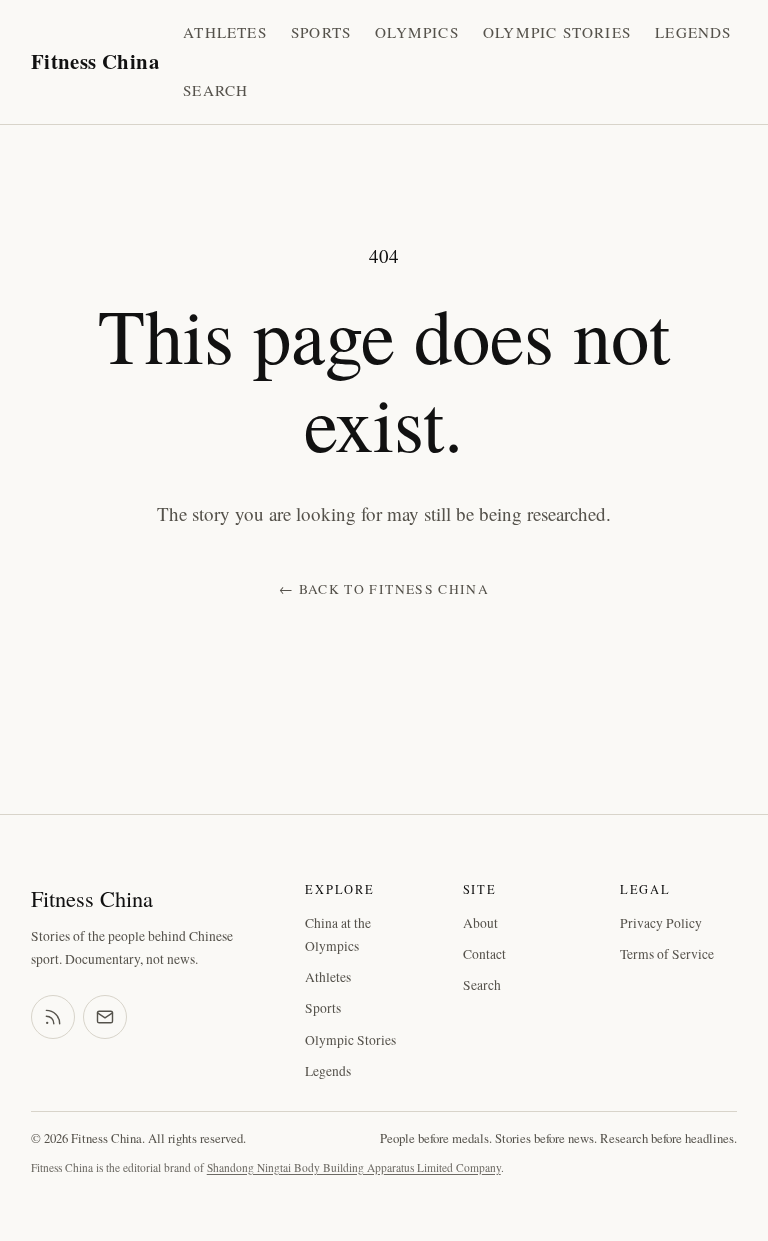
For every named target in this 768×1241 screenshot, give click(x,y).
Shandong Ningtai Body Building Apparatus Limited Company (354, 1167)
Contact (484, 954)
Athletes (225, 32)
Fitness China (95, 61)
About (480, 923)
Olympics (417, 32)
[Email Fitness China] (105, 1017)
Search (215, 90)
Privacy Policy (661, 923)
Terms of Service (667, 954)
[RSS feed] (53, 1017)
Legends (693, 32)
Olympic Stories (557, 32)
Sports (321, 32)
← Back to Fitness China (384, 589)
